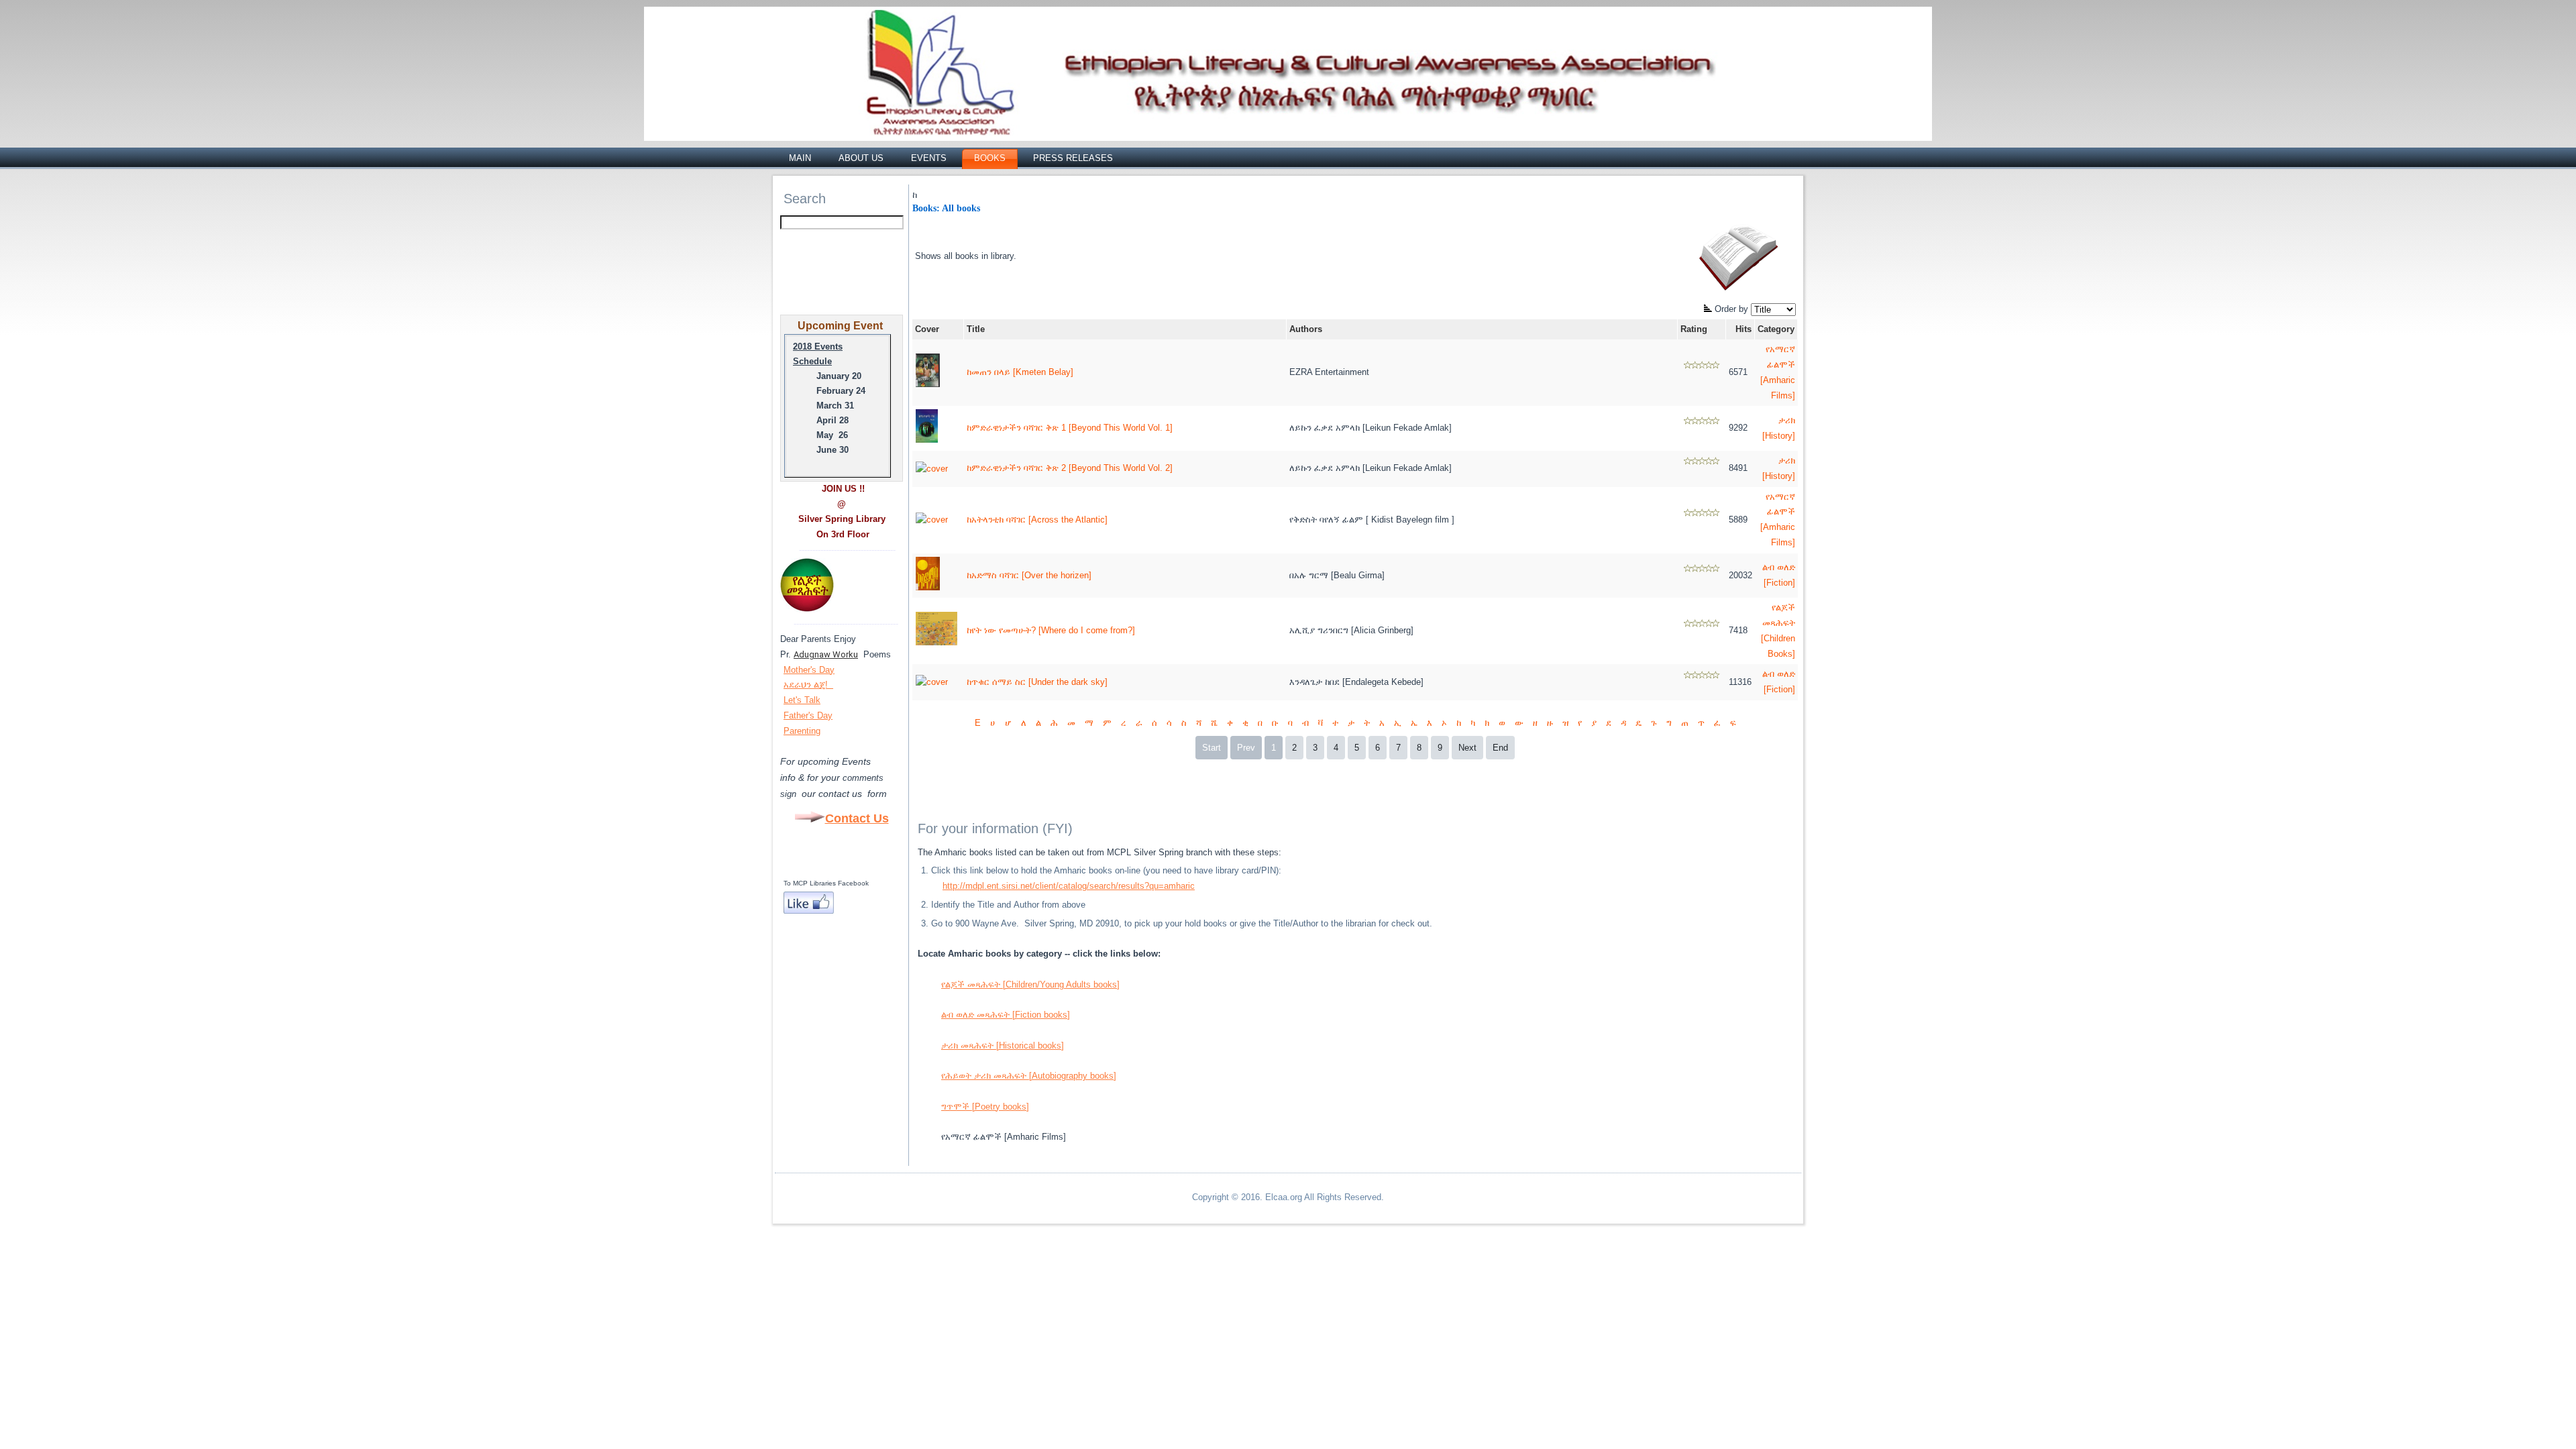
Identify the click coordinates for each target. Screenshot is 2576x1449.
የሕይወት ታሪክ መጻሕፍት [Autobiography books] (1029, 1076)
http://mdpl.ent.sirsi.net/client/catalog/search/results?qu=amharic (1069, 886)
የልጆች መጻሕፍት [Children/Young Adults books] (1030, 984)
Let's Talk (802, 700)
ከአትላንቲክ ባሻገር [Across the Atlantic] (1037, 520)
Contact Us (857, 818)
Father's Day (808, 715)
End (1500, 748)
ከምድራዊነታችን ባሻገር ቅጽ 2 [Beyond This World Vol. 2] (1070, 468)
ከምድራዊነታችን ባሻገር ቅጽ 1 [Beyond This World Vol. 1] (1070, 428)
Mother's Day (809, 670)
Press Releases (1073, 158)
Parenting (802, 731)
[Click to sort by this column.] (1709, 309)
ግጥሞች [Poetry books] (985, 1107)
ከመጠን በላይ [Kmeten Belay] (1020, 372)
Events (929, 158)
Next (1467, 748)
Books (990, 158)
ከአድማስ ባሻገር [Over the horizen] (1029, 575)
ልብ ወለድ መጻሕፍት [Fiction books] (1006, 1015)
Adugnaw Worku (826, 654)
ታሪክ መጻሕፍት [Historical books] (1003, 1045)
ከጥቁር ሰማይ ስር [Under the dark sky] (1037, 682)
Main (800, 158)
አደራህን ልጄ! (807, 685)
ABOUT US (861, 158)
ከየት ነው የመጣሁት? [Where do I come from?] (1051, 630)
